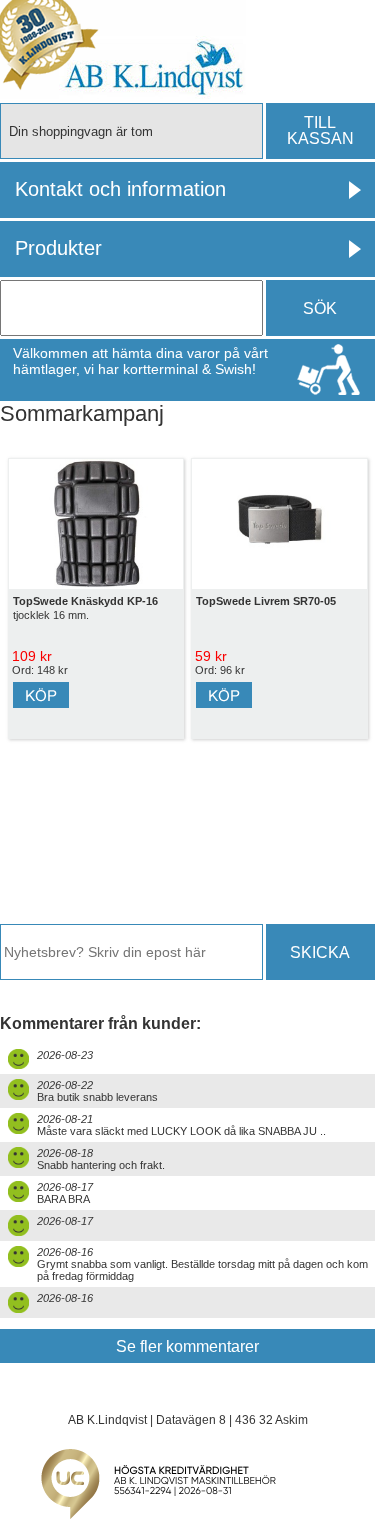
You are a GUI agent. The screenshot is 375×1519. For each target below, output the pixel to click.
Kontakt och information (120, 189)
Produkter (58, 248)
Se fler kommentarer (187, 1346)
